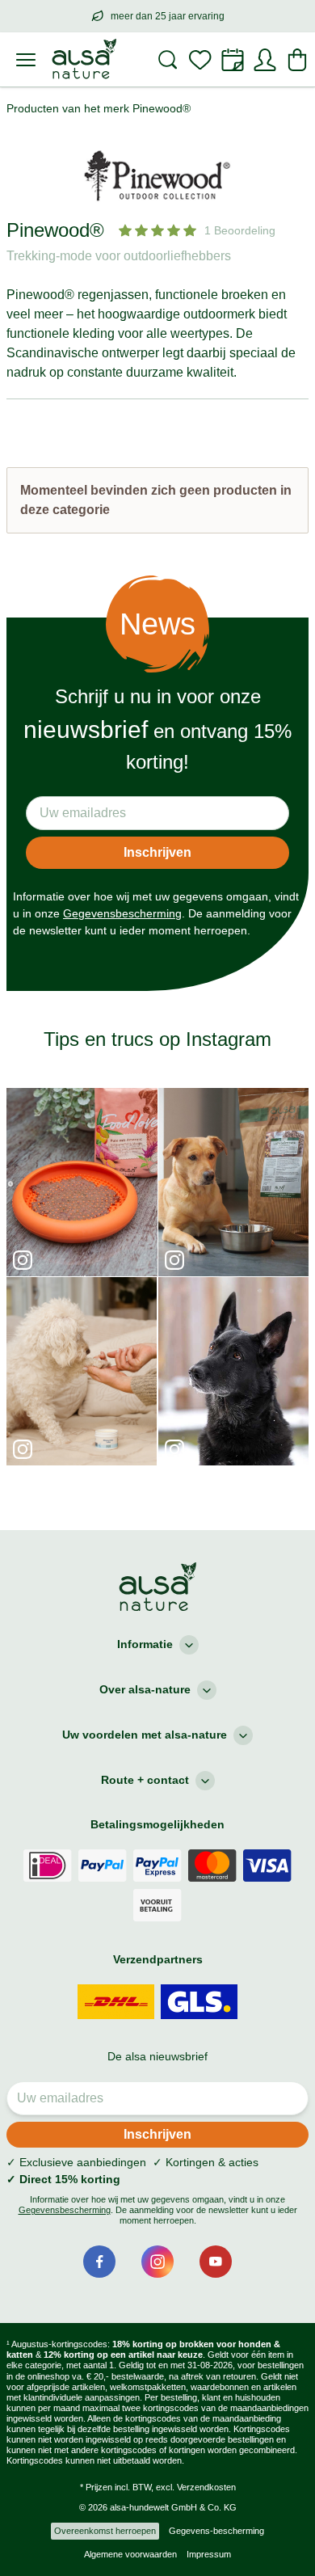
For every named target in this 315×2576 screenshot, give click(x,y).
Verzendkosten (206, 2487)
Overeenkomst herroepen (105, 2531)
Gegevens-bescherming (216, 2531)
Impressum (209, 2554)
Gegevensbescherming (122, 913)
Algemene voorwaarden (130, 2554)
